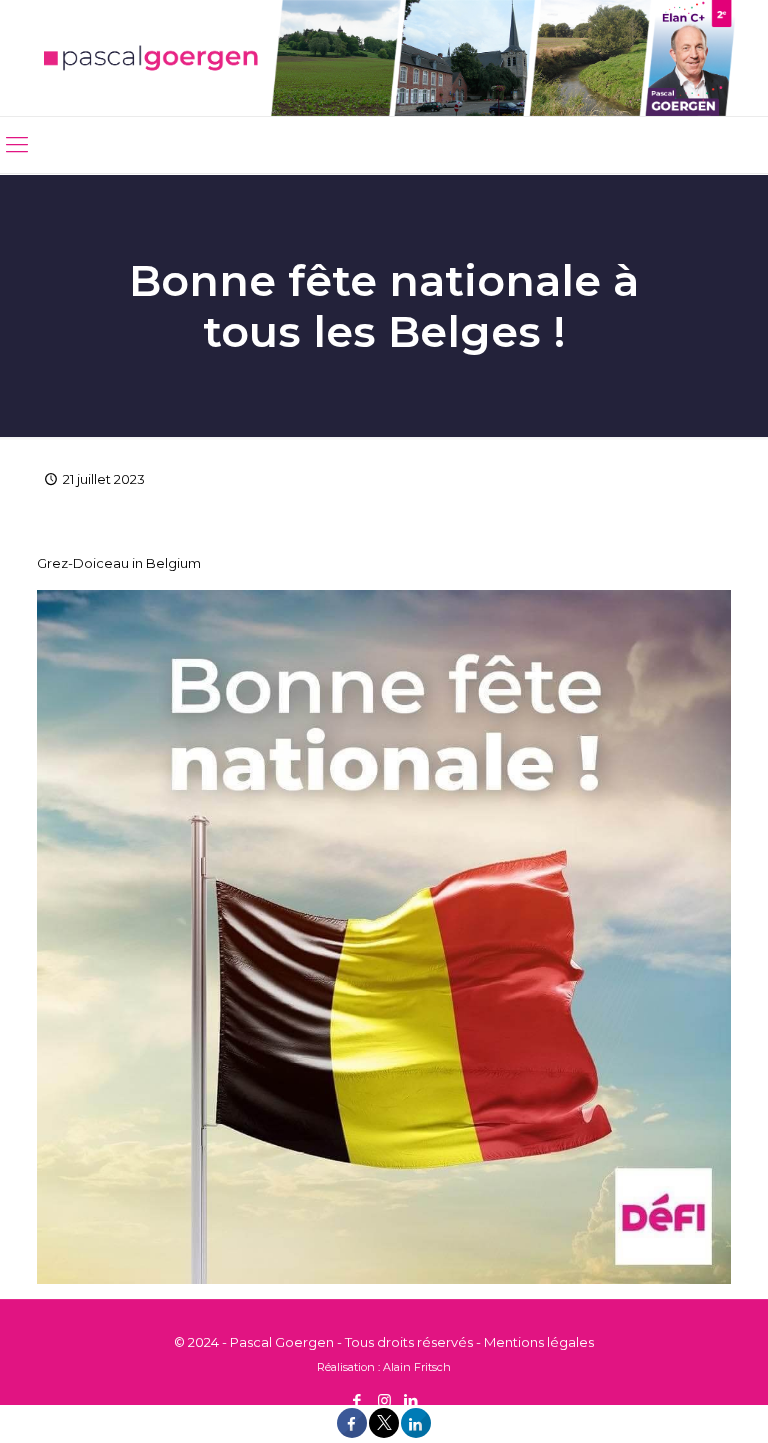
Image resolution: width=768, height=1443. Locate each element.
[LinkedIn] (411, 1400)
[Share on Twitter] (384, 1432)
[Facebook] (357, 1400)
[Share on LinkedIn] (416, 1432)
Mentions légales (539, 1342)
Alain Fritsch (417, 1367)
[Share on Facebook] (352, 1432)
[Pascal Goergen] (384, 58)
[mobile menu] (17, 145)
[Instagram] (384, 1400)
